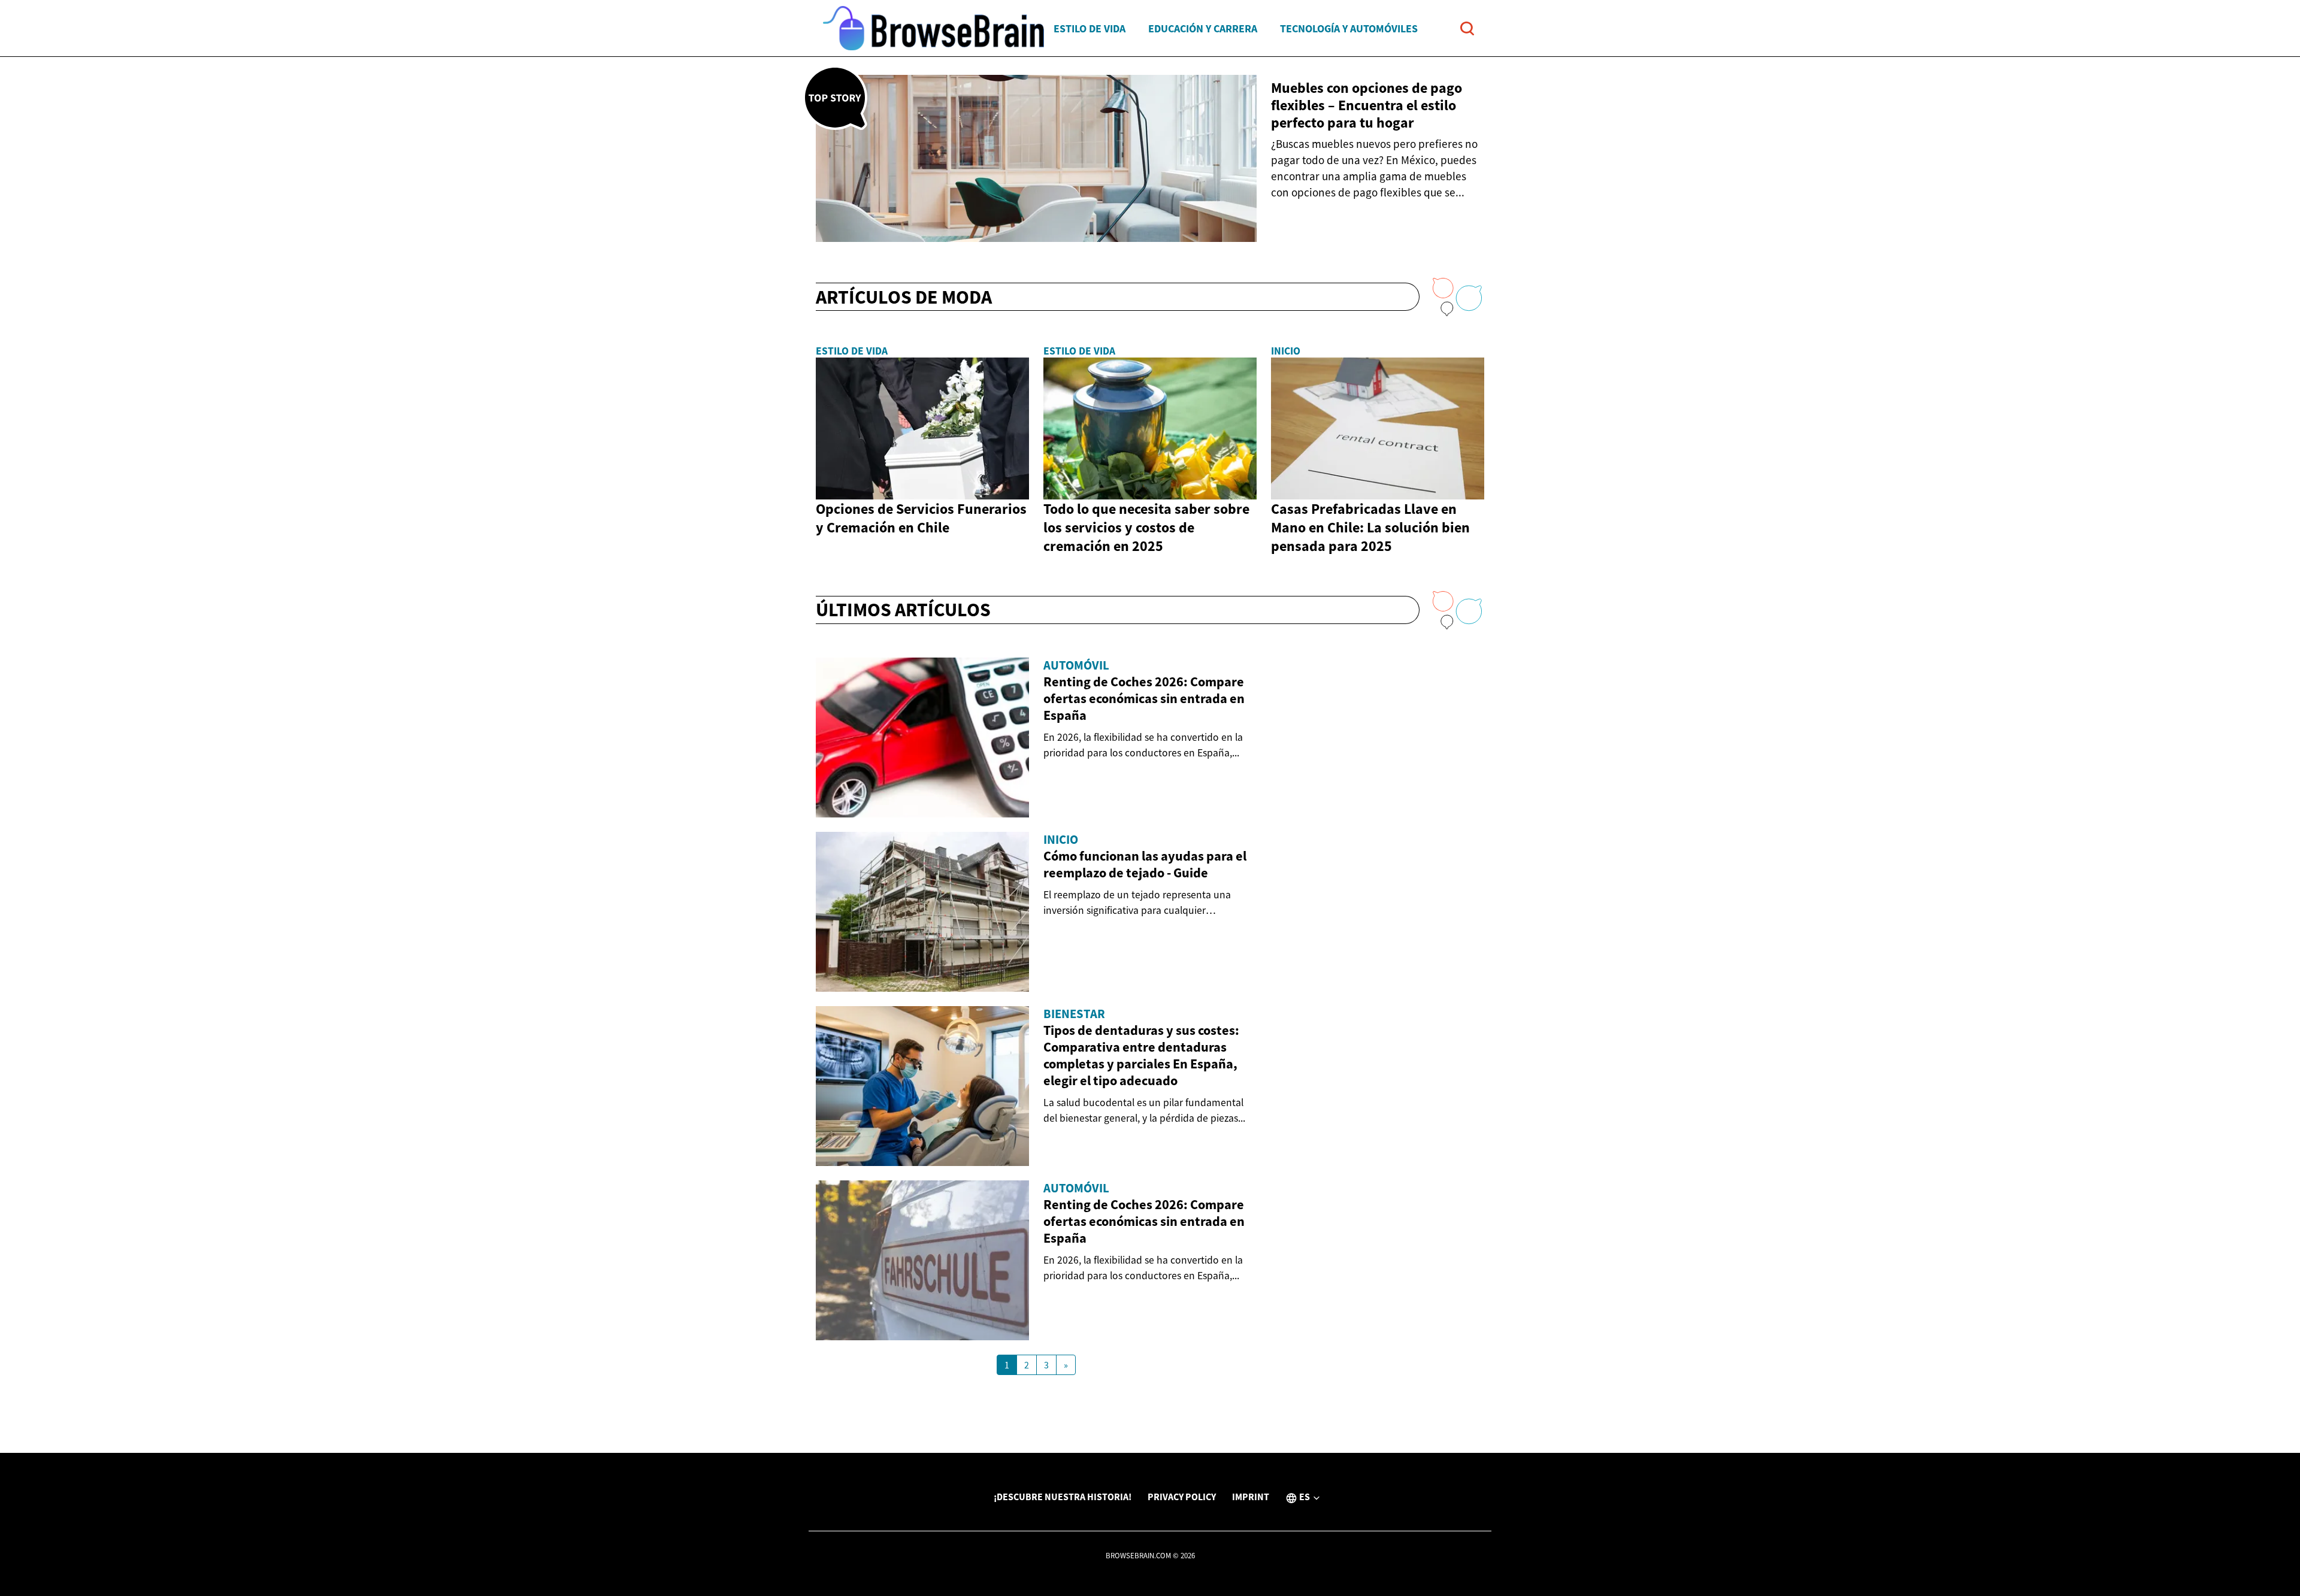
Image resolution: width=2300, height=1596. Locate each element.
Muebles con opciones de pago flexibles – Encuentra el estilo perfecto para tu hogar (1367, 105)
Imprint (1251, 1497)
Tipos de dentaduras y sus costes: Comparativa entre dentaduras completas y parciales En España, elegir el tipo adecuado (1141, 1055)
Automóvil (1076, 665)
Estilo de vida (1090, 28)
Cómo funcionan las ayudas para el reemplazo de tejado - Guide (1145, 864)
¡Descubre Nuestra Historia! (1063, 1497)
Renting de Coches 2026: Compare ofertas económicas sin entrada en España (1144, 698)
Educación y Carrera (1203, 28)
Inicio (1286, 351)
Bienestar (1074, 1014)
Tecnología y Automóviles (1349, 28)
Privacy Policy (1182, 1497)
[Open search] (1467, 28)
